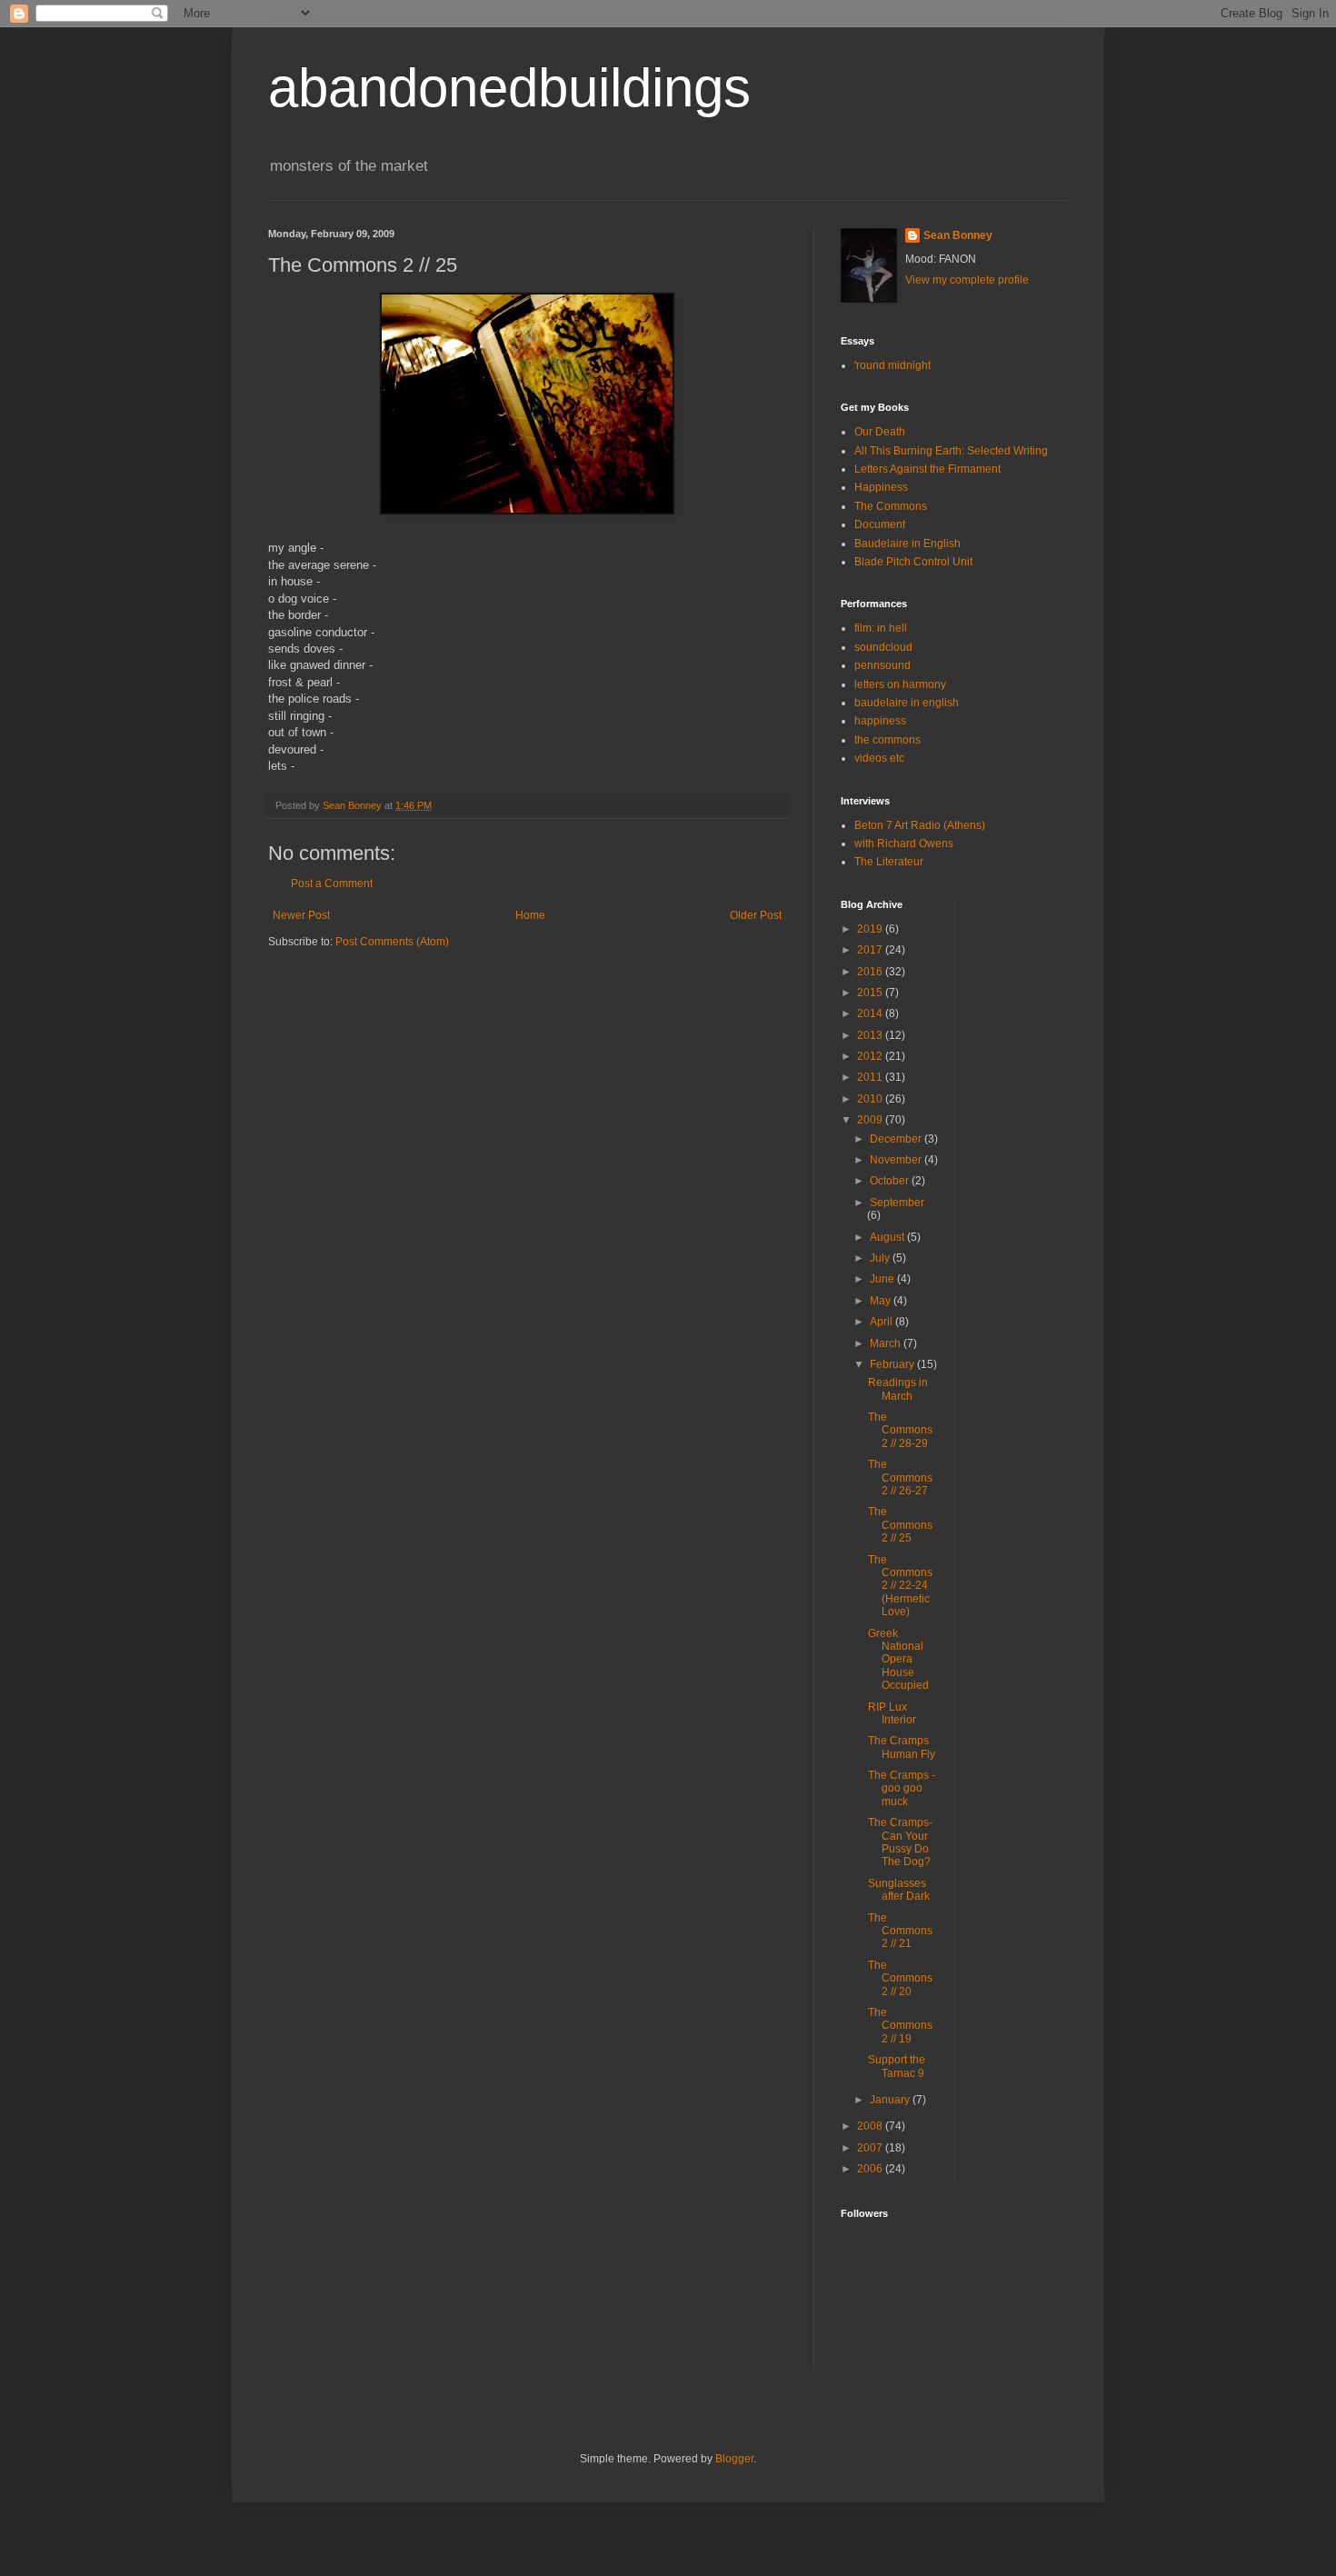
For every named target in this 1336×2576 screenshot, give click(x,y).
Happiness (881, 487)
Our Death (880, 432)
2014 (871, 1013)
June (883, 1279)
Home (530, 915)
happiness (880, 721)
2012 (871, 1056)
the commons (887, 740)
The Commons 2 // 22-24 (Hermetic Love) (900, 1586)
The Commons (891, 506)
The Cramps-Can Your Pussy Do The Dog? (900, 1842)
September (897, 1203)
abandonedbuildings (509, 88)
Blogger (734, 2459)
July (881, 1258)
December (897, 1139)
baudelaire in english (907, 703)
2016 (871, 972)
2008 (871, 2126)
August (888, 1237)
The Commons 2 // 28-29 (900, 1430)
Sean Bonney (958, 235)
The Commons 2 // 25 (900, 1525)
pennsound (882, 665)
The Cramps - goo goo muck (902, 1788)
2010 (871, 1099)
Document (880, 524)
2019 (871, 929)
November (897, 1160)
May (882, 1301)
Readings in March (898, 1389)
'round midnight (892, 365)
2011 (871, 1077)
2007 (871, 2148)
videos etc (879, 758)
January (891, 2100)
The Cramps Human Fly (902, 1747)
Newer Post (301, 915)
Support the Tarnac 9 (897, 2066)
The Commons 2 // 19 (900, 2026)
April (882, 1322)
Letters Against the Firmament (927, 469)
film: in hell (881, 628)
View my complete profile (967, 280)
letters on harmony (900, 684)
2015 (871, 993)
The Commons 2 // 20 (900, 1978)
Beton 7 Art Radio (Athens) (920, 825)
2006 (871, 2169)
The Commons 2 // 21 (900, 1931)
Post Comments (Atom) (392, 942)
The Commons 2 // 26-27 (900, 1478)
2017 (871, 950)
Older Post (756, 915)
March (887, 1343)
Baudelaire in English (907, 544)
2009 (871, 1120)
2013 (871, 1035)
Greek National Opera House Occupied (898, 1660)
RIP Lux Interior (892, 1713)
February (893, 1364)
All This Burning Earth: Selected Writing (951, 451)
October (891, 1181)
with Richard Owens (904, 844)
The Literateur (889, 862)
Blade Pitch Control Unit (913, 562)
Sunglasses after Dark (899, 1890)
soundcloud (883, 647)
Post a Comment (332, 884)
